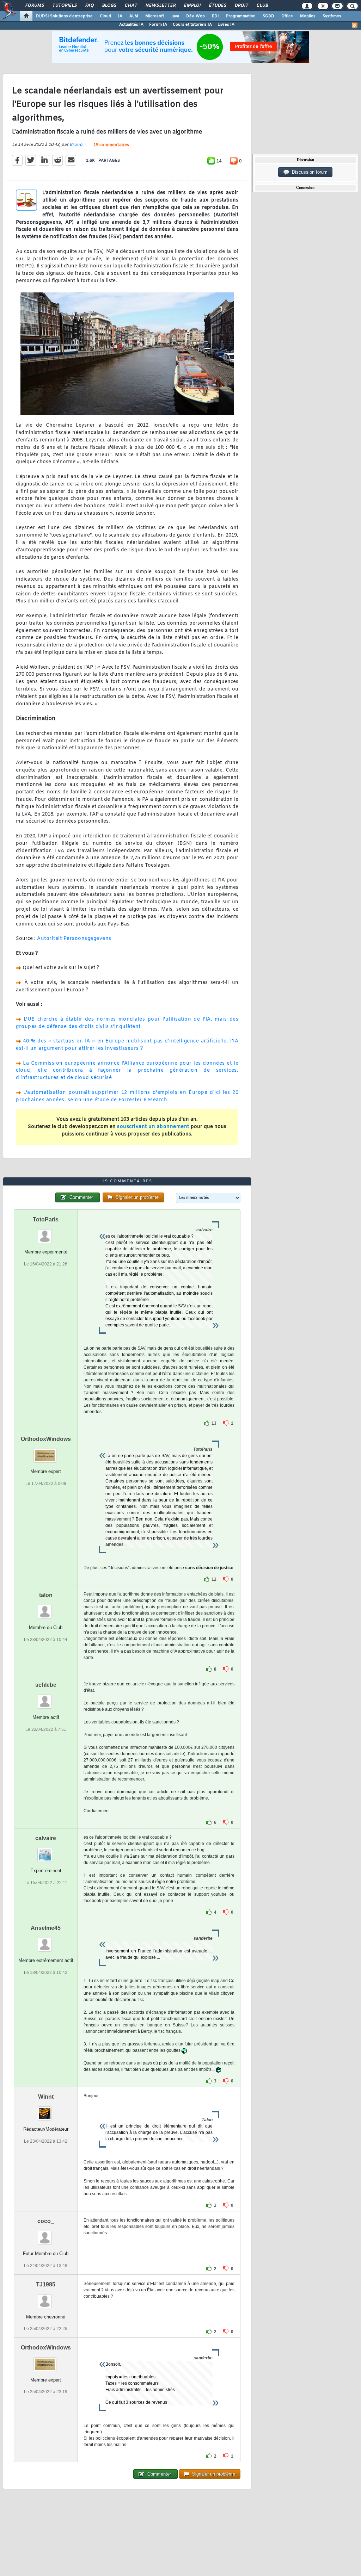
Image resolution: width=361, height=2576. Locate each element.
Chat (131, 6)
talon (46, 1595)
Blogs (109, 6)
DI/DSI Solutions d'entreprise (64, 16)
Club (262, 6)
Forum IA (158, 25)
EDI (215, 16)
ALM (134, 16)
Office (287, 16)
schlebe (46, 1685)
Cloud (105, 16)
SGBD (268, 16)
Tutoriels (64, 6)
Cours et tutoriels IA (192, 25)
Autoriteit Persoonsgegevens (74, 939)
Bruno (76, 145)
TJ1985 (46, 2284)
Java (175, 16)
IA (120, 16)
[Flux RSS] (355, 25)
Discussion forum (308, 172)
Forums (34, 6)
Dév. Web (195, 16)
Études (217, 6)
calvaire (46, 1838)
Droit (241, 6)
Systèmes (332, 16)
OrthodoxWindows (46, 1439)
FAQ (89, 6)
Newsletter (160, 6)
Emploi (192, 6)
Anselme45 (46, 1928)
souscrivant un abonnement (153, 1127)
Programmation (241, 16)
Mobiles (308, 16)
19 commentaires (111, 145)
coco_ (46, 2221)
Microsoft (155, 16)
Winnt (46, 2097)
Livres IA (226, 25)
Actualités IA (131, 25)
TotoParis (46, 1219)
